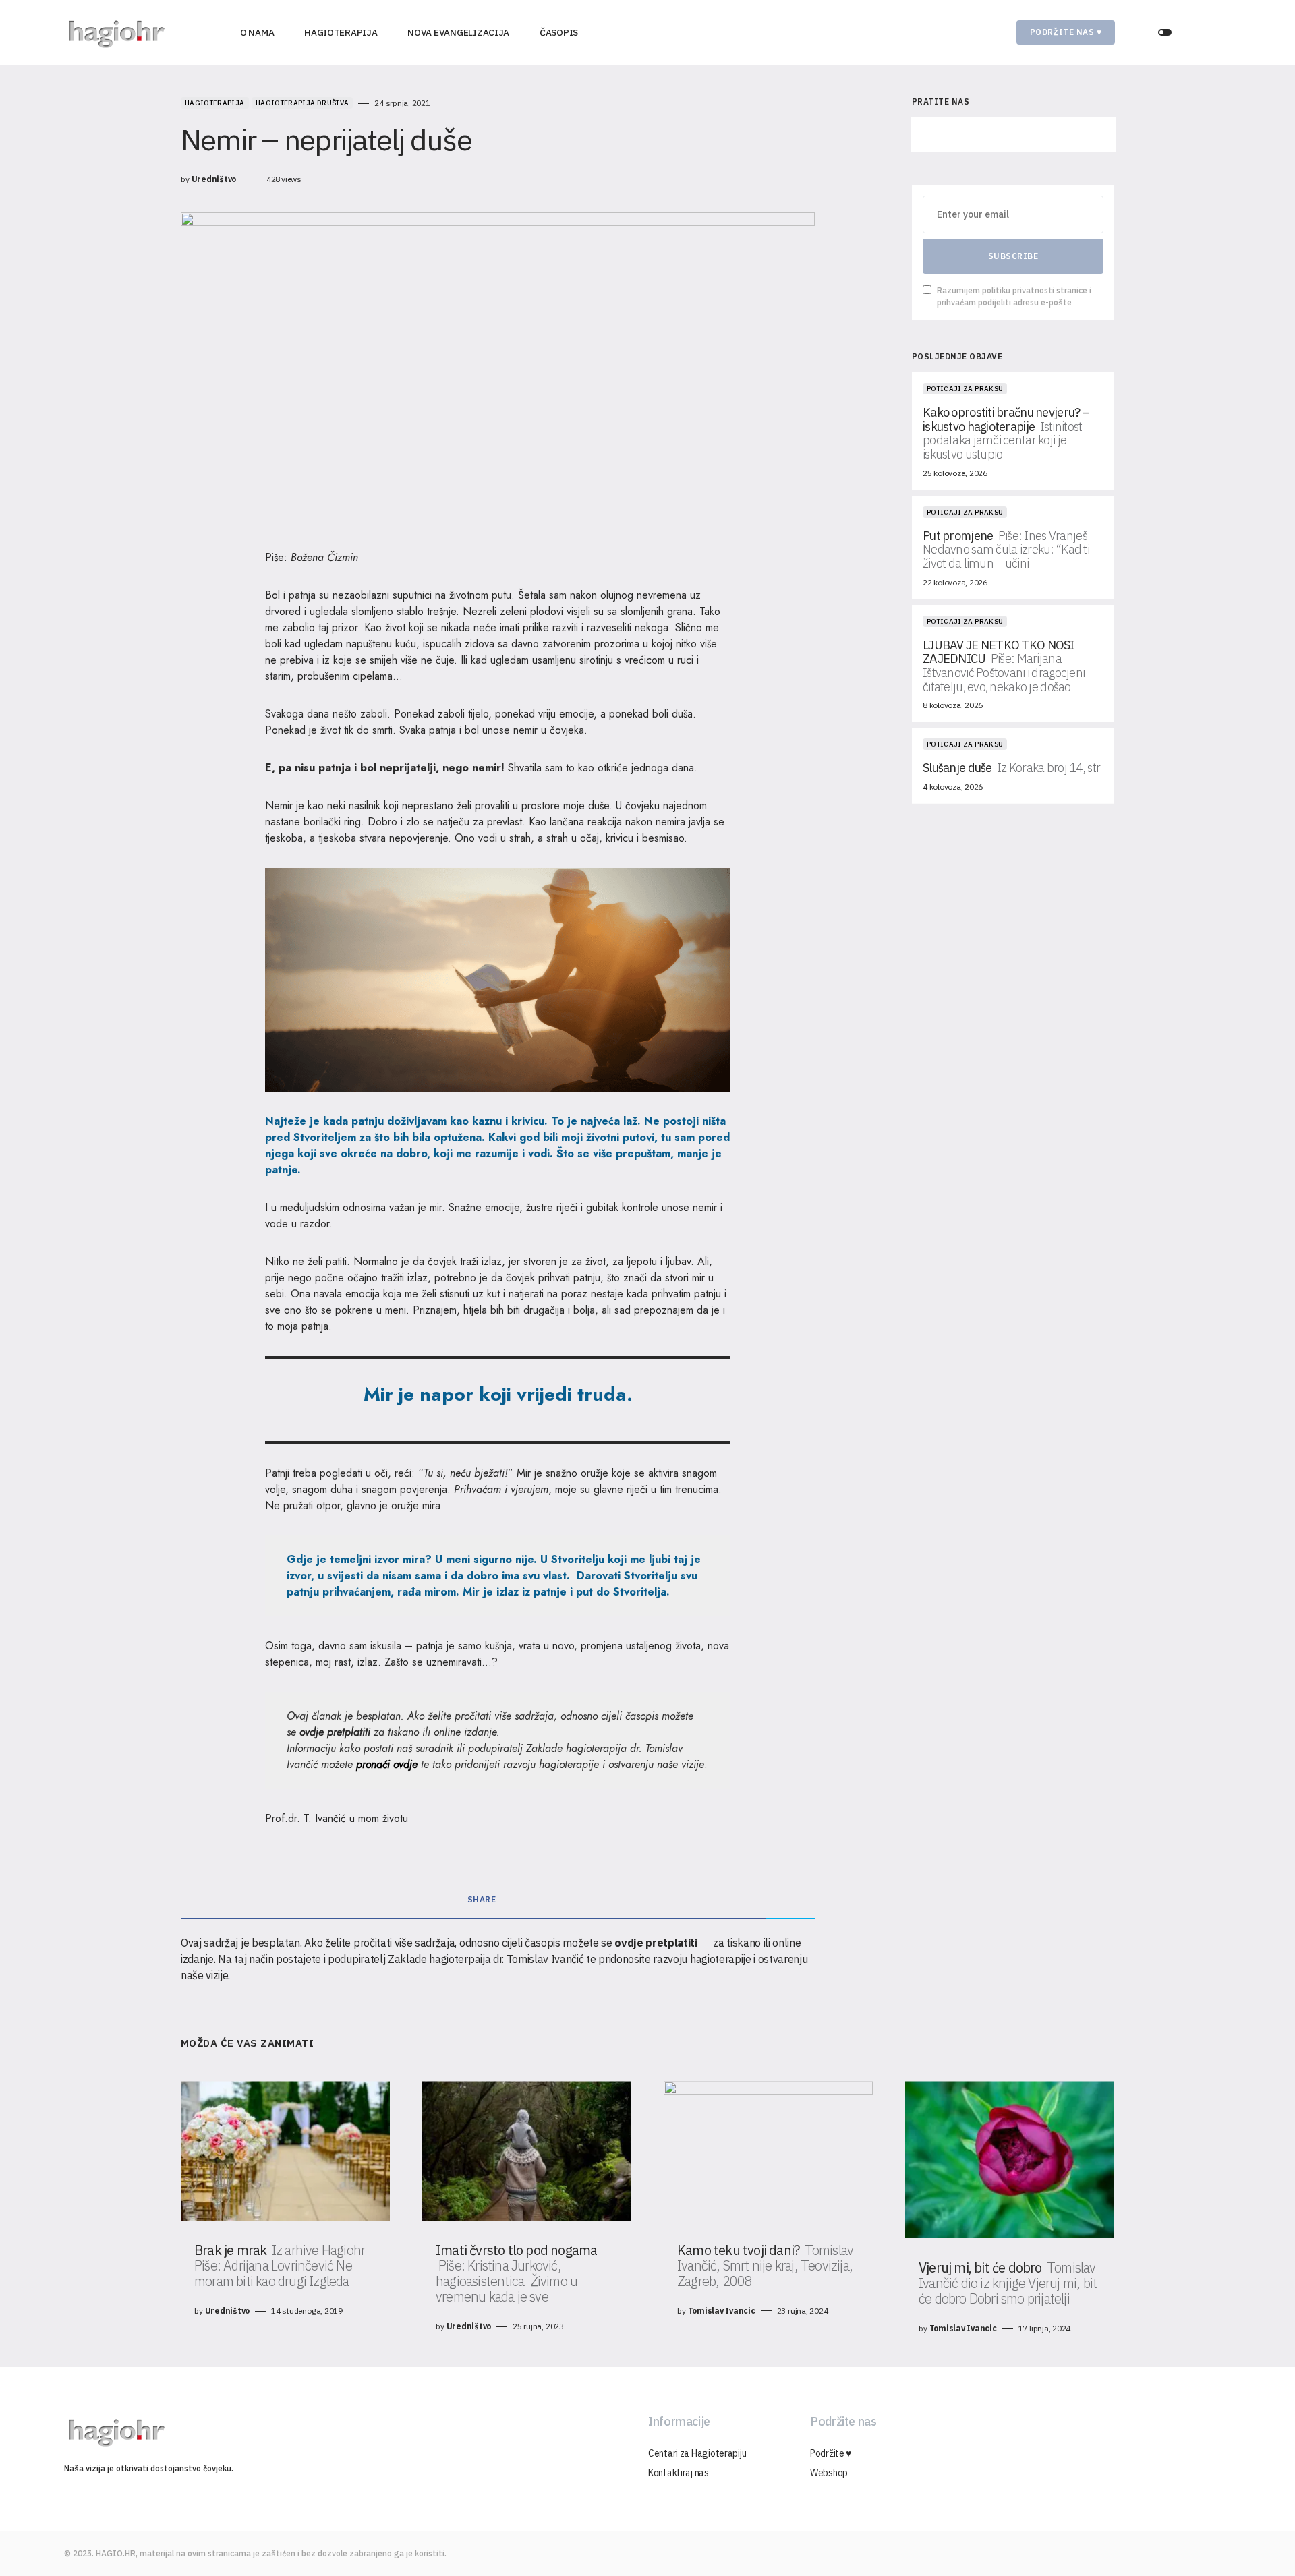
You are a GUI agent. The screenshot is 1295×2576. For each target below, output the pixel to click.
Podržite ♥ (831, 2453)
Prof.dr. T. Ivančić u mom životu (337, 1818)
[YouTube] (1076, 135)
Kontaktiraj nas (679, 2473)
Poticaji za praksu (965, 389)
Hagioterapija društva (302, 103)
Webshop (829, 2473)
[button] (1165, 32)
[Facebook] (950, 135)
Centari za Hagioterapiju (697, 2453)
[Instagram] (1013, 135)
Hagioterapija (215, 103)
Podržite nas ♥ (1066, 32)
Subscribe (1013, 256)
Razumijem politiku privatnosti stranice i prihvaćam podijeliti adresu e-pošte (1014, 296)
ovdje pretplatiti (335, 1732)
